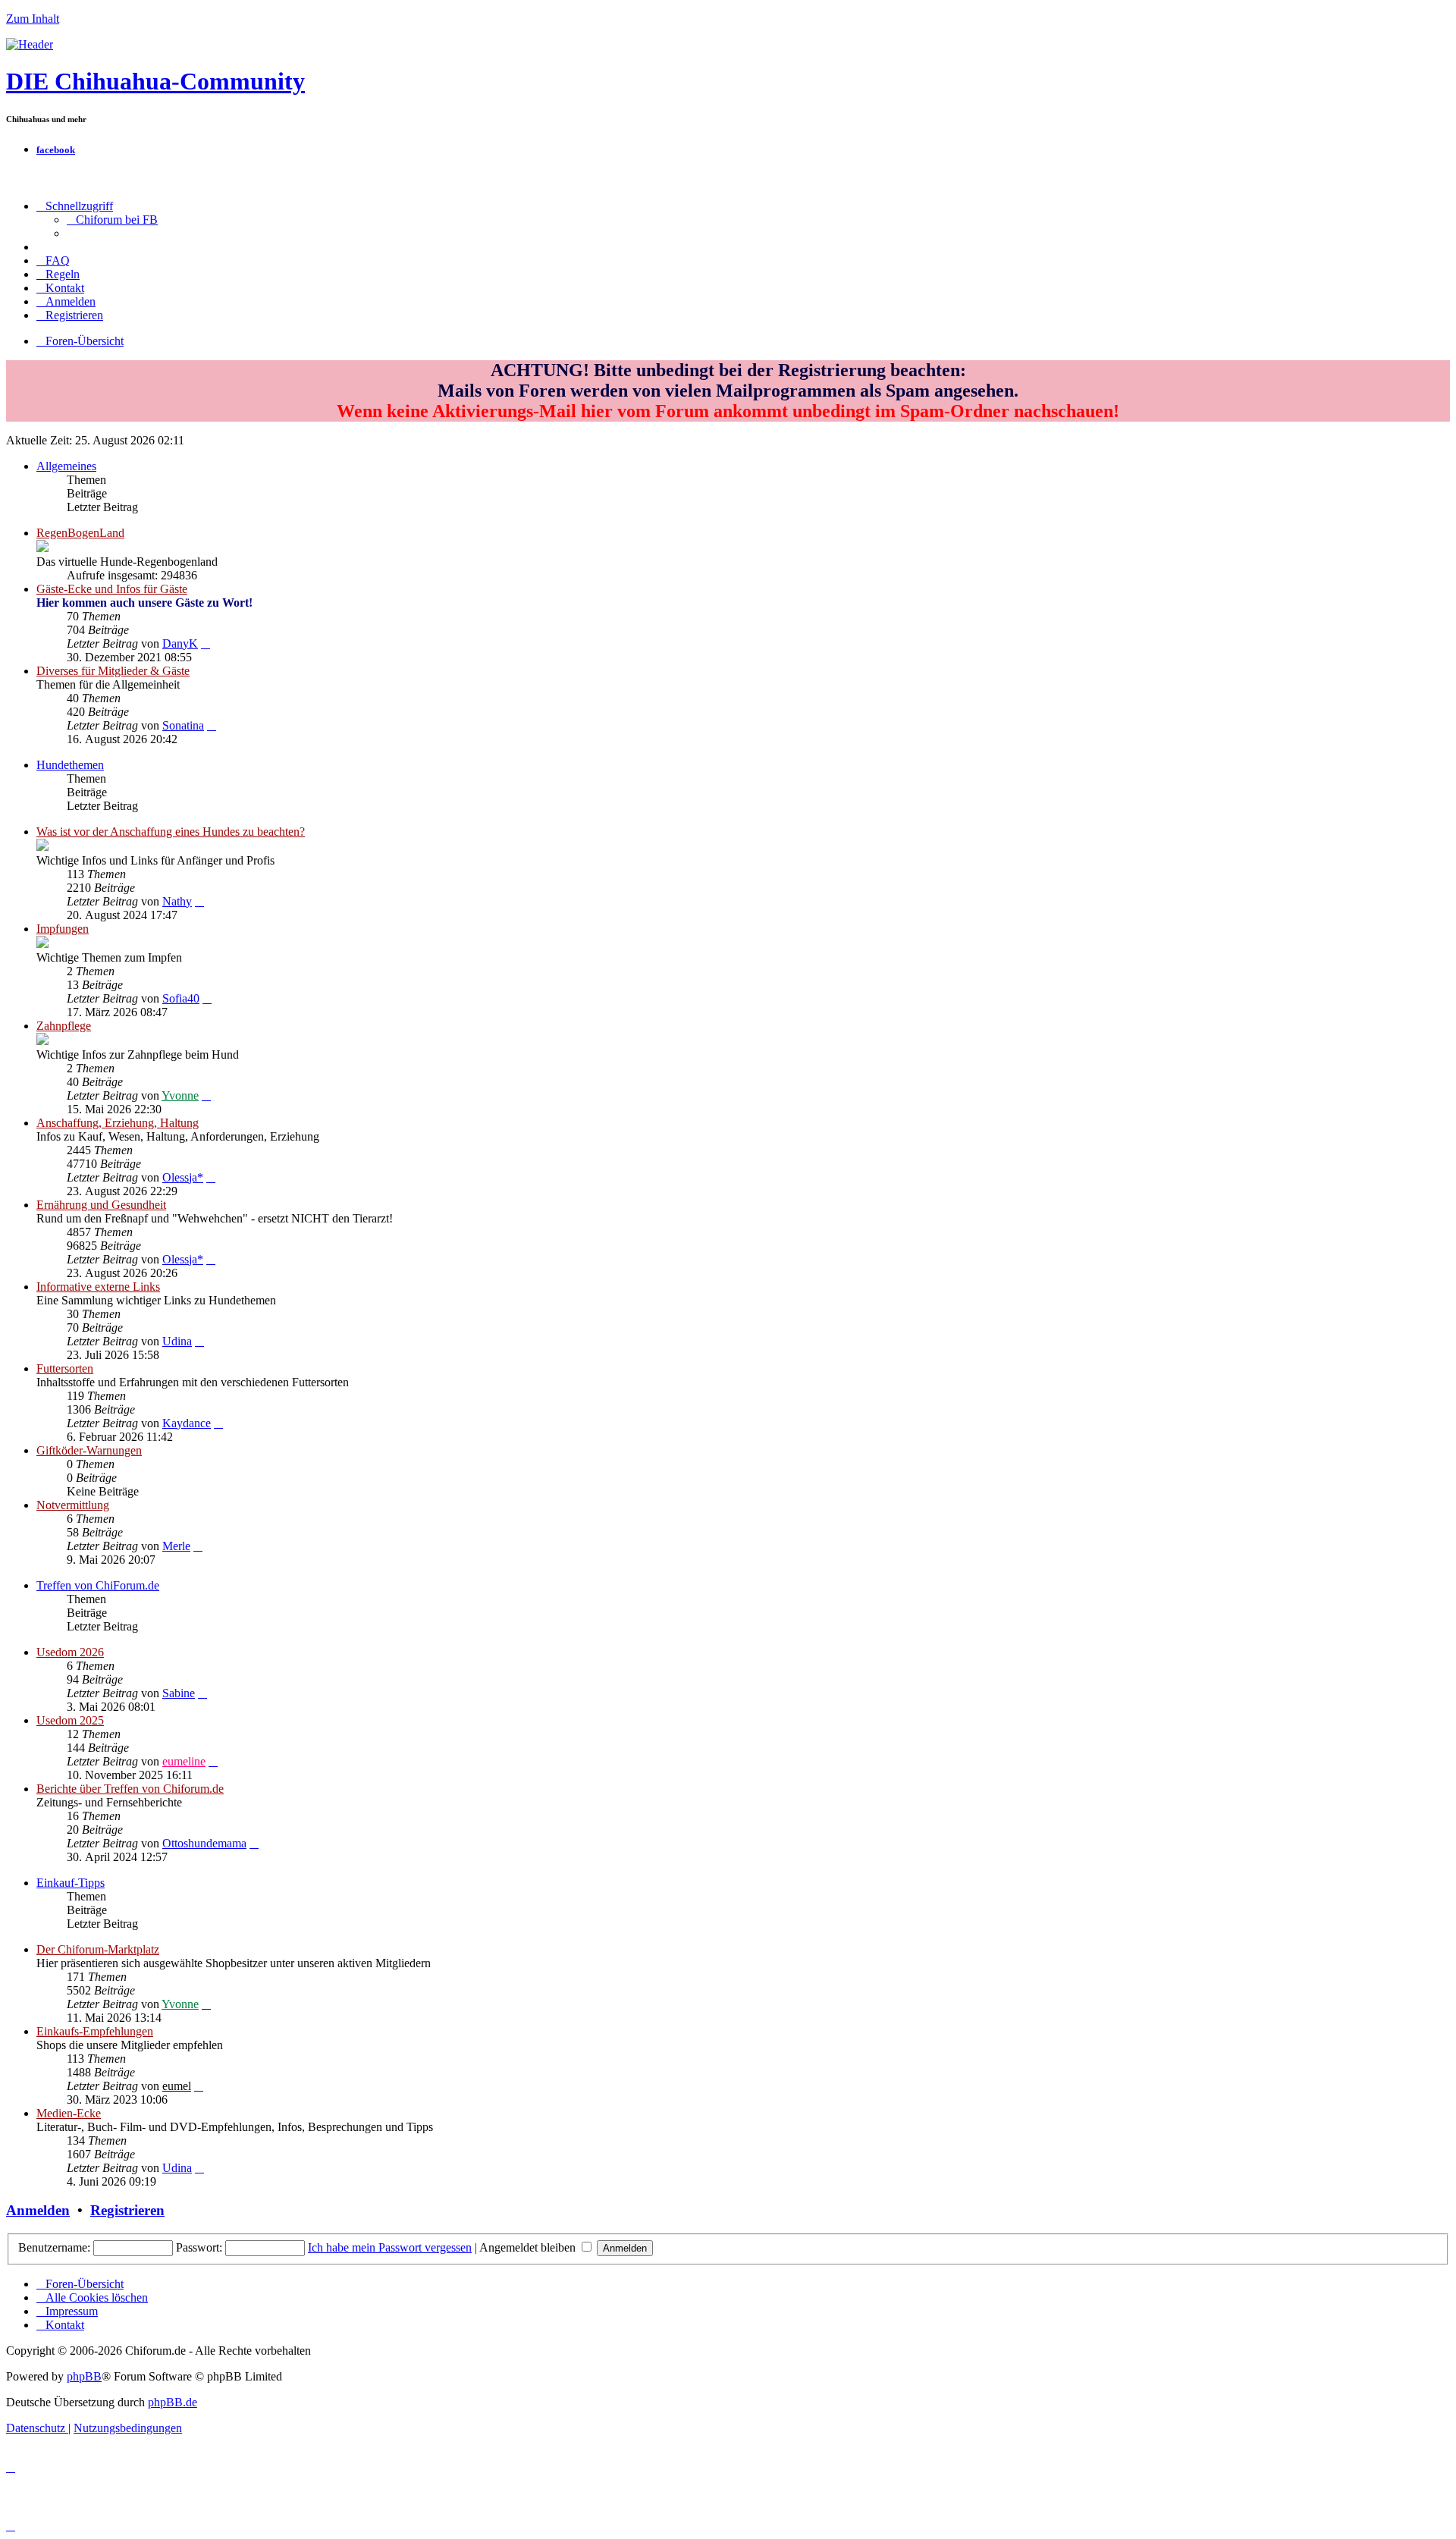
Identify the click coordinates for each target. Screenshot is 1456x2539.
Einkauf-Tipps (71, 1883)
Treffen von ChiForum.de (98, 1585)
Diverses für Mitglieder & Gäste (113, 671)
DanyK (180, 643)
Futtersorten (65, 1368)
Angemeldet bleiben (529, 2247)
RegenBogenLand (80, 533)
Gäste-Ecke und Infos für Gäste (112, 589)
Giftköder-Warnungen (89, 1450)
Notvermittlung (73, 1505)
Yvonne (180, 1095)
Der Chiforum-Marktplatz (98, 1949)
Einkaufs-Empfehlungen (95, 2031)
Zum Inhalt (33, 19)
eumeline (184, 1761)
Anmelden (38, 2210)
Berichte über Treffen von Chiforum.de (130, 1789)
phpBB (84, 2376)
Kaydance (187, 1423)
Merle (176, 1546)
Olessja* (183, 1177)
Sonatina (183, 725)
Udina (177, 1341)
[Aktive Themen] (30, 44)
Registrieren (127, 2210)
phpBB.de (173, 2402)
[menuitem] (112, 220)
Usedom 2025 (70, 1720)
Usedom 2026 (70, 1652)
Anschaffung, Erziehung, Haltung (118, 1123)
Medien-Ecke (69, 2113)
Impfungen (63, 929)
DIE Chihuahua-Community (155, 81)
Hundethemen (70, 765)
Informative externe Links (98, 1287)
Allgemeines (66, 466)
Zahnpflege (64, 1026)
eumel (177, 2086)
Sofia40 (181, 998)
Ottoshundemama (204, 1843)
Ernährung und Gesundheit (101, 1205)
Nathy (177, 901)
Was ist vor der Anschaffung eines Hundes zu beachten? (171, 832)
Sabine (179, 1693)
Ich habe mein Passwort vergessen (390, 2247)
